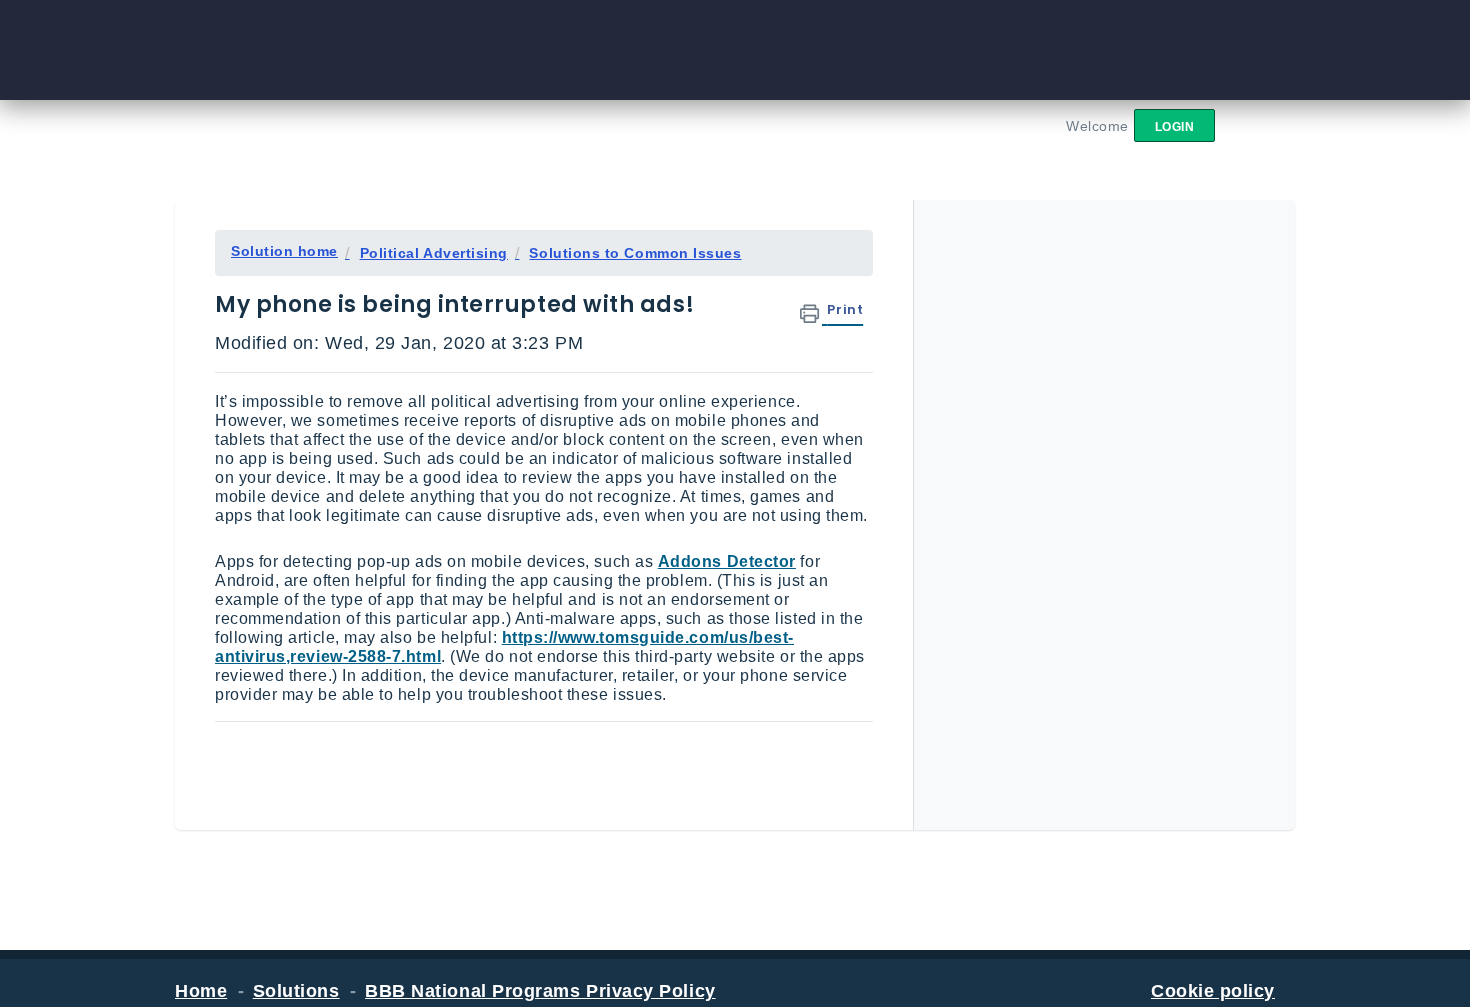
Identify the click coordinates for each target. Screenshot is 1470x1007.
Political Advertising (434, 253)
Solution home (284, 251)
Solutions (296, 991)
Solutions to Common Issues (635, 253)
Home (201, 991)
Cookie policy (1213, 991)
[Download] (698, 239)
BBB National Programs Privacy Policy (540, 991)
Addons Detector (727, 561)
